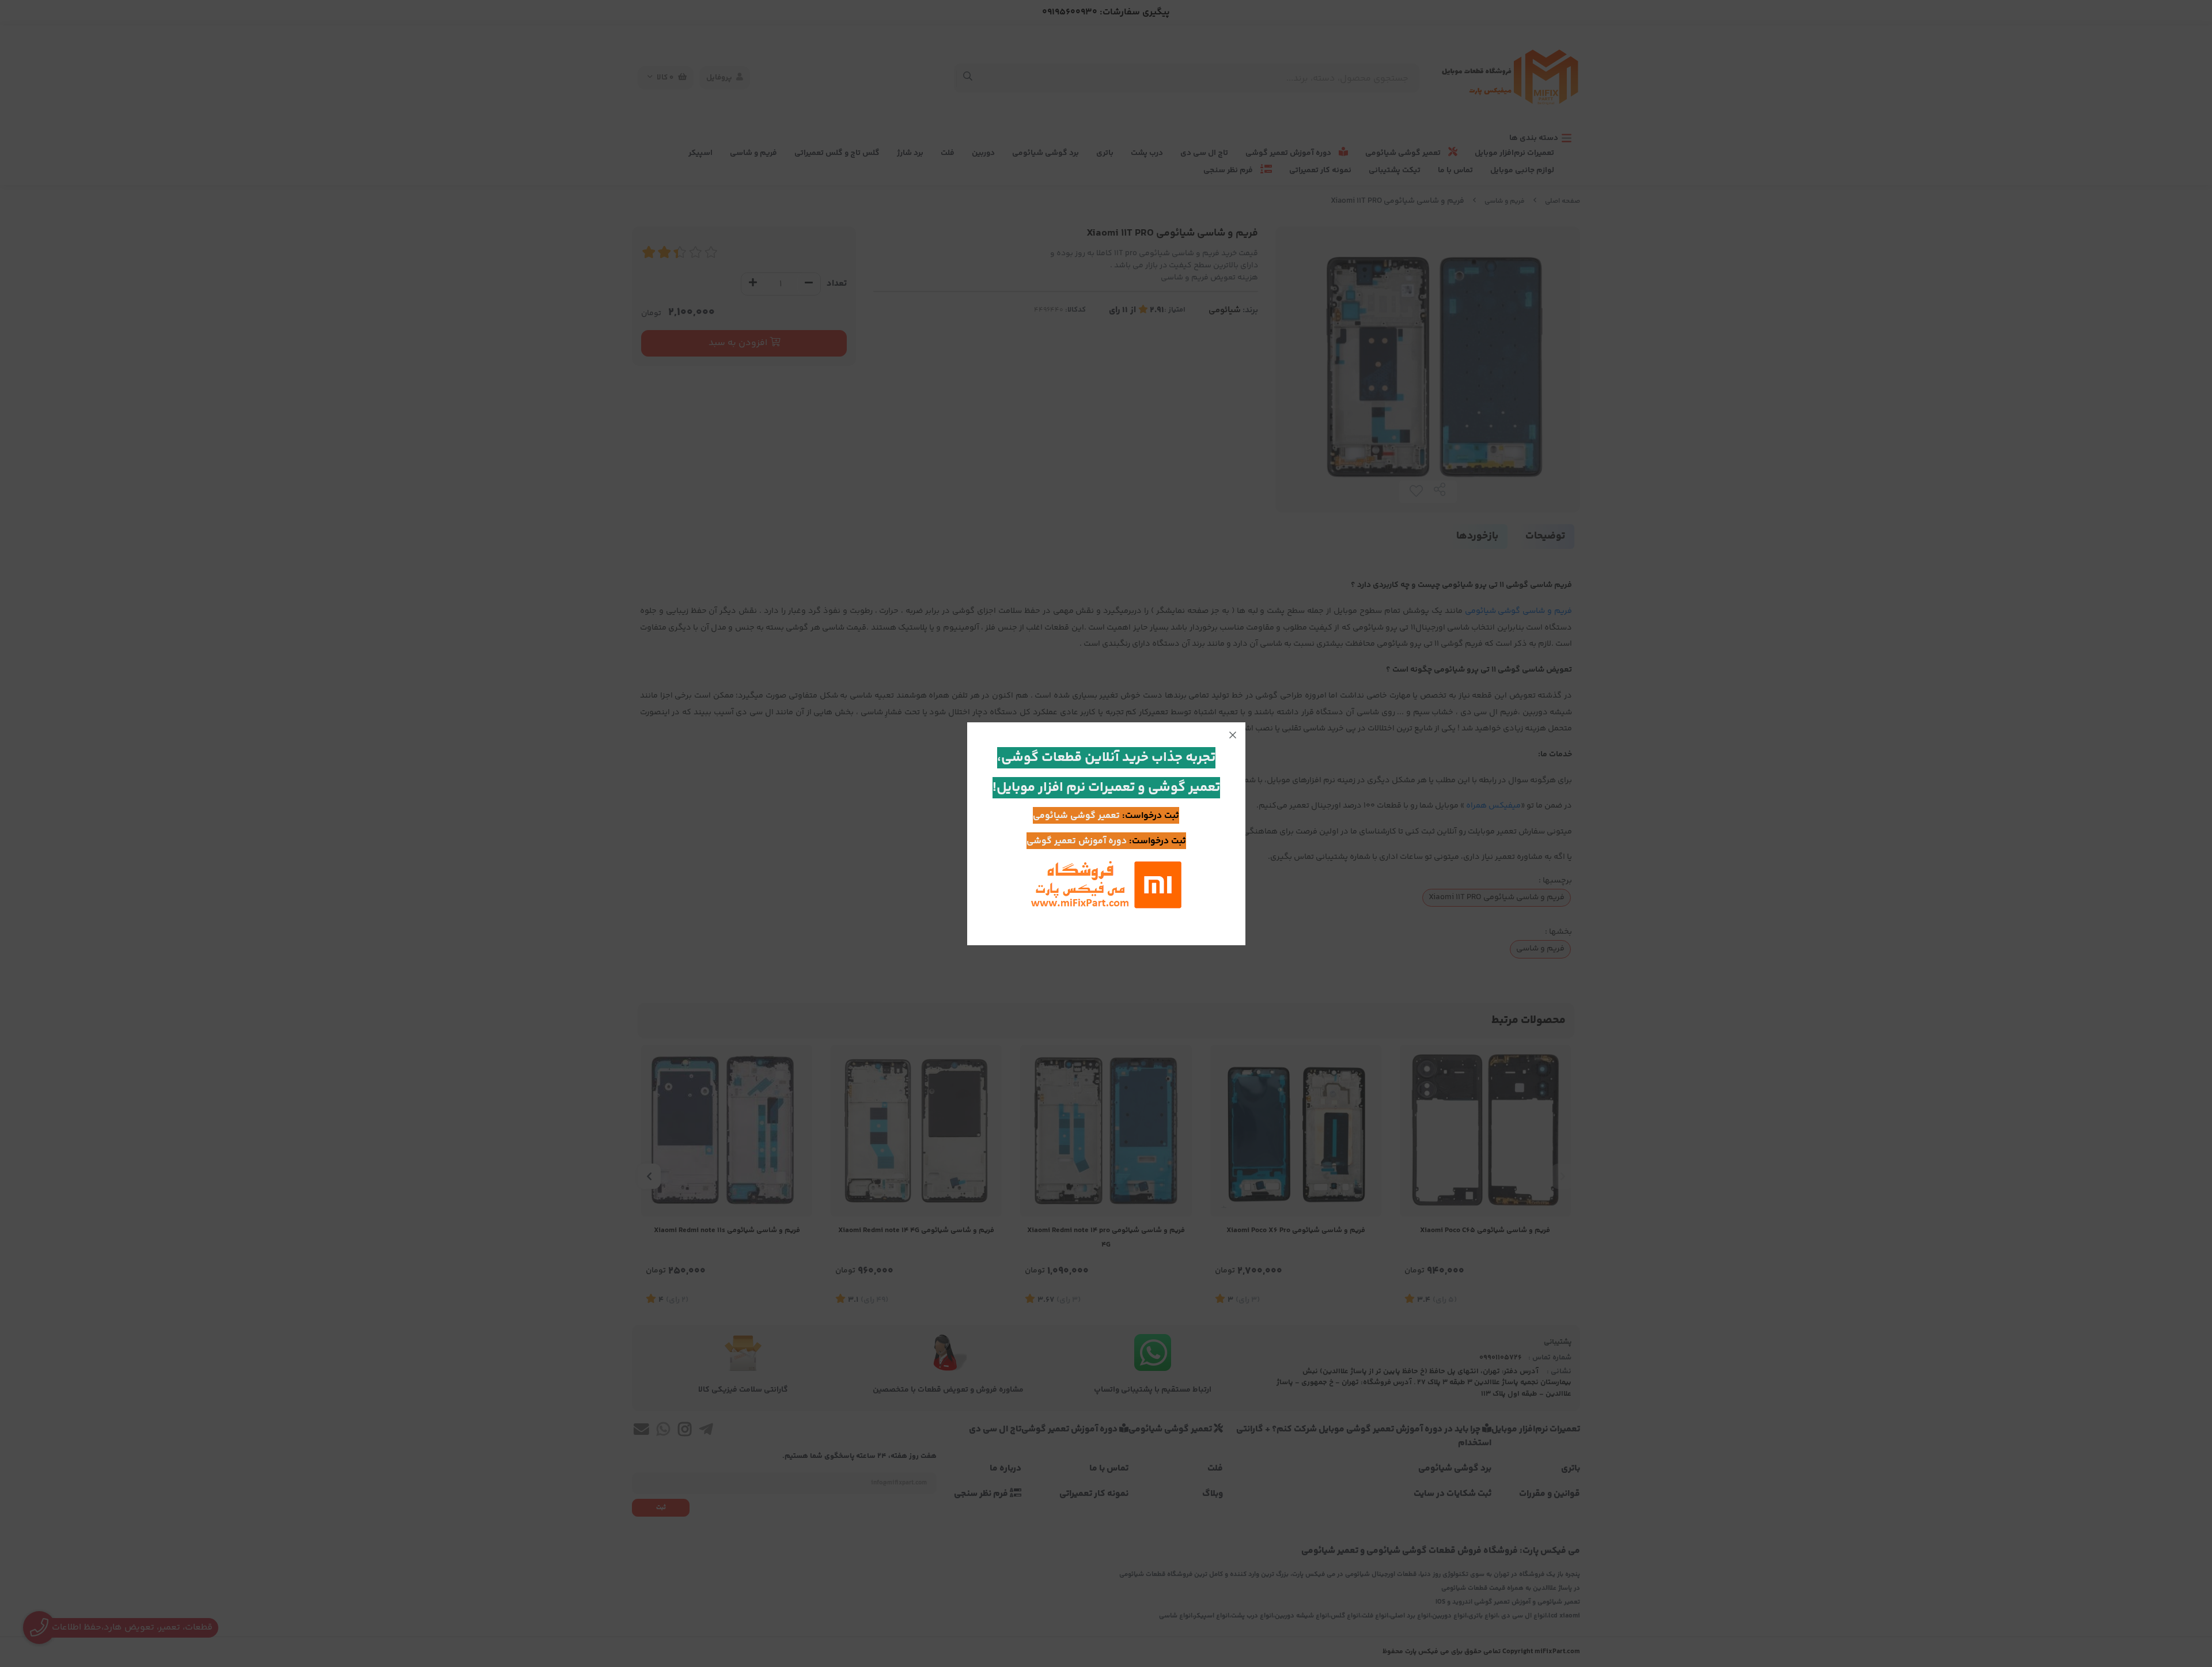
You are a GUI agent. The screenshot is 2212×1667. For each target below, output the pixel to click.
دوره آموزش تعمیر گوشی (1077, 841)
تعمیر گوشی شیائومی (1076, 816)
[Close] (1233, 735)
